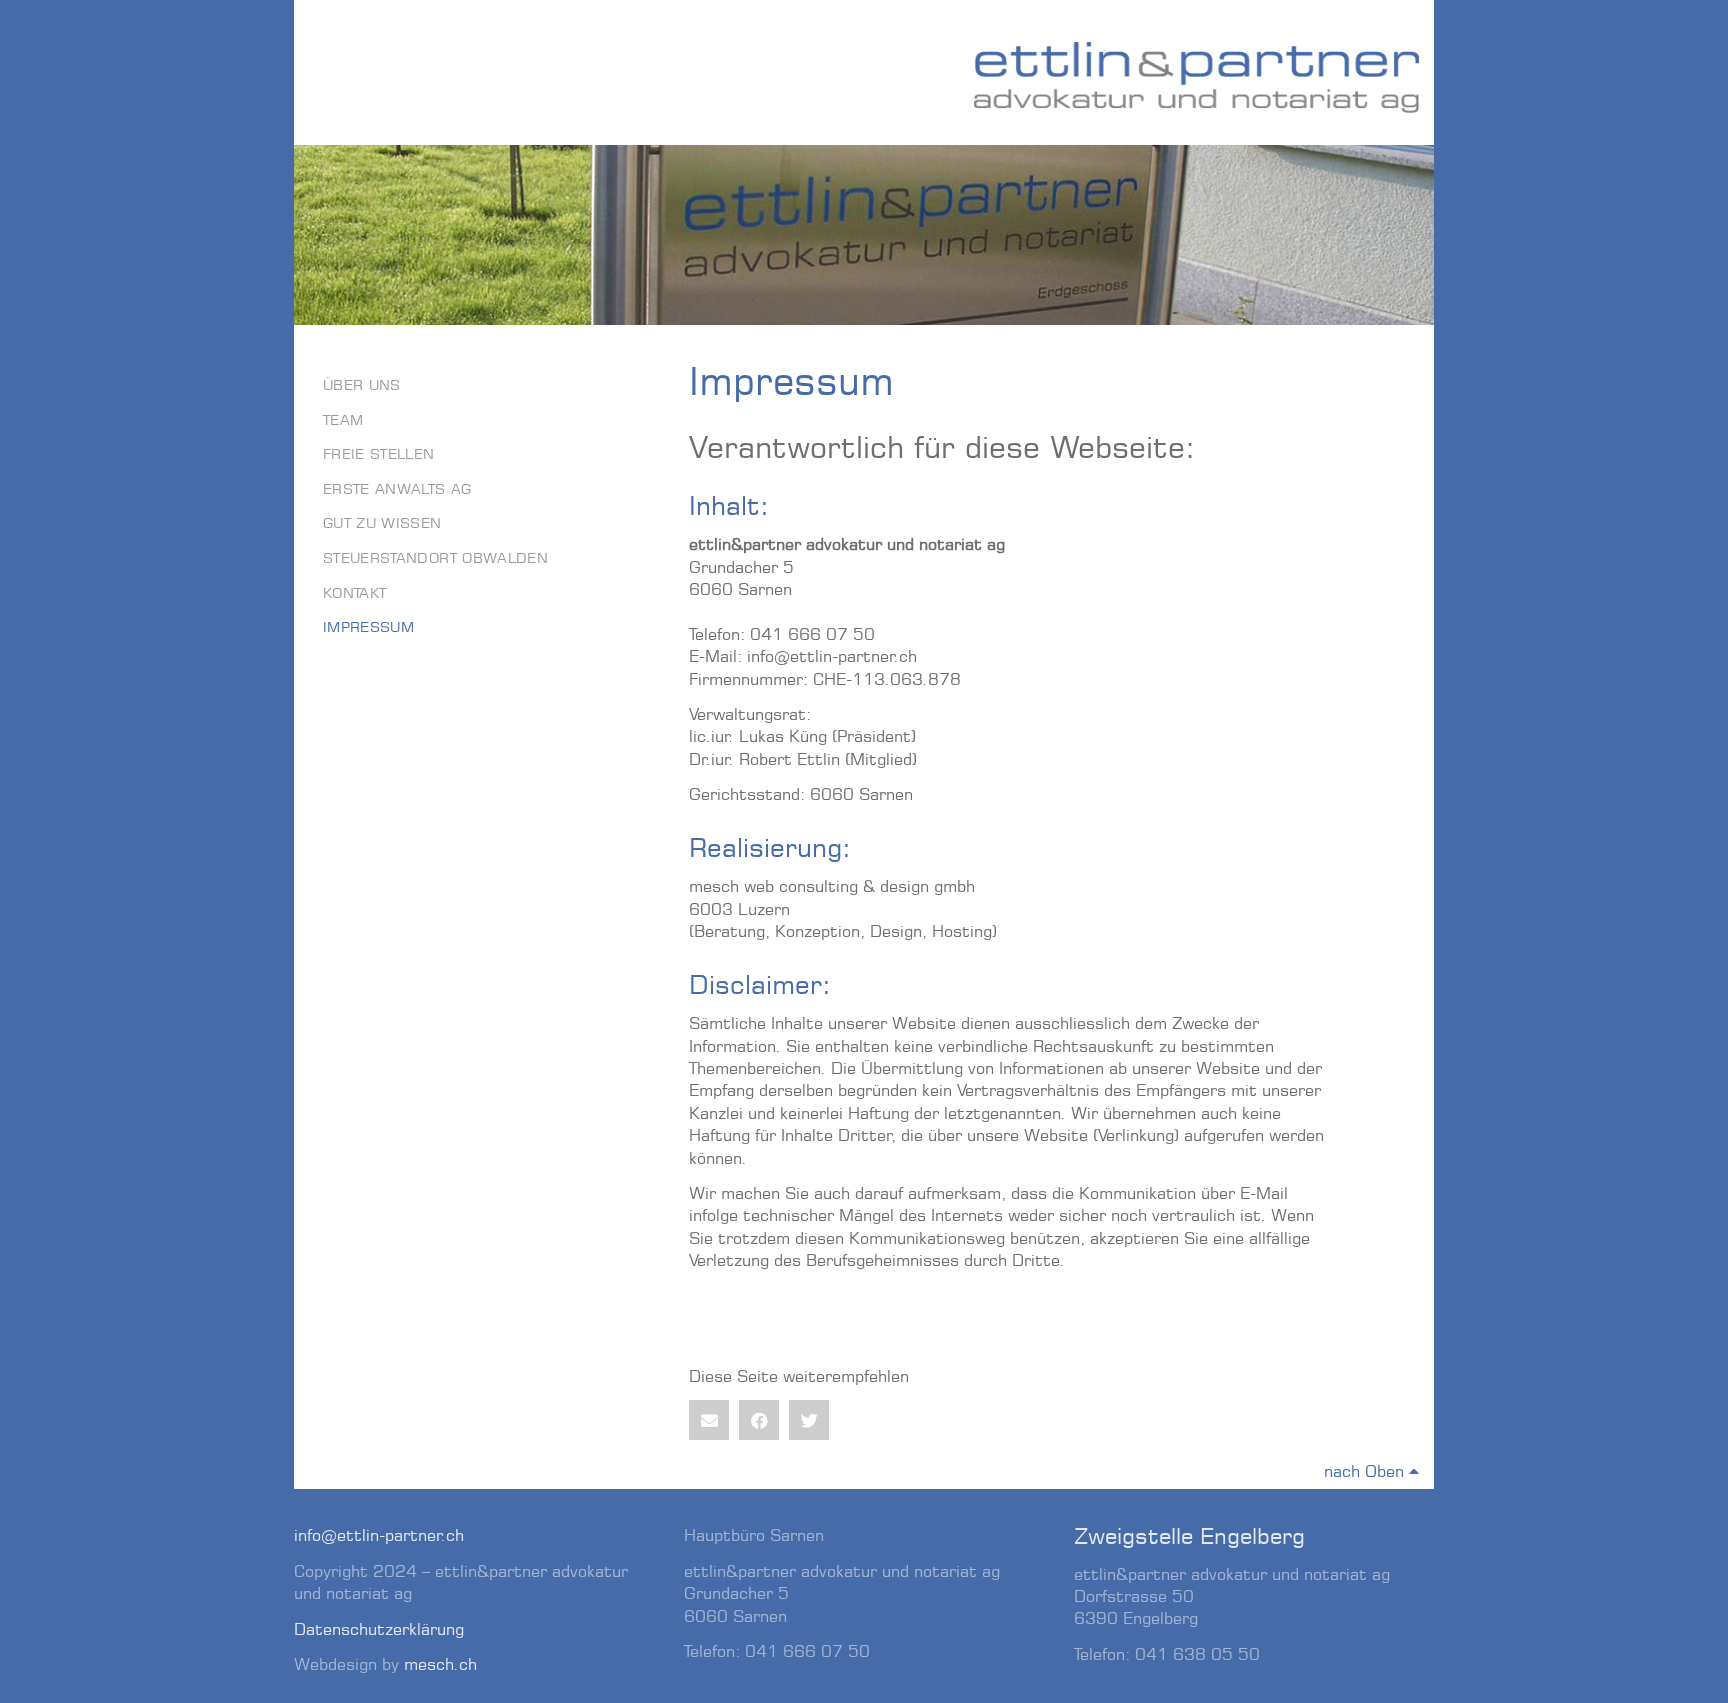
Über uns (362, 384)
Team (343, 419)
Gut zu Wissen (382, 522)
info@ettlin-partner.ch (379, 1535)
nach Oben (1366, 1471)
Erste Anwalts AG (397, 488)
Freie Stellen (379, 453)
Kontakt (354, 592)
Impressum (368, 626)
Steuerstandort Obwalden (435, 557)
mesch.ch (440, 1664)
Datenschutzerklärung (379, 1629)
